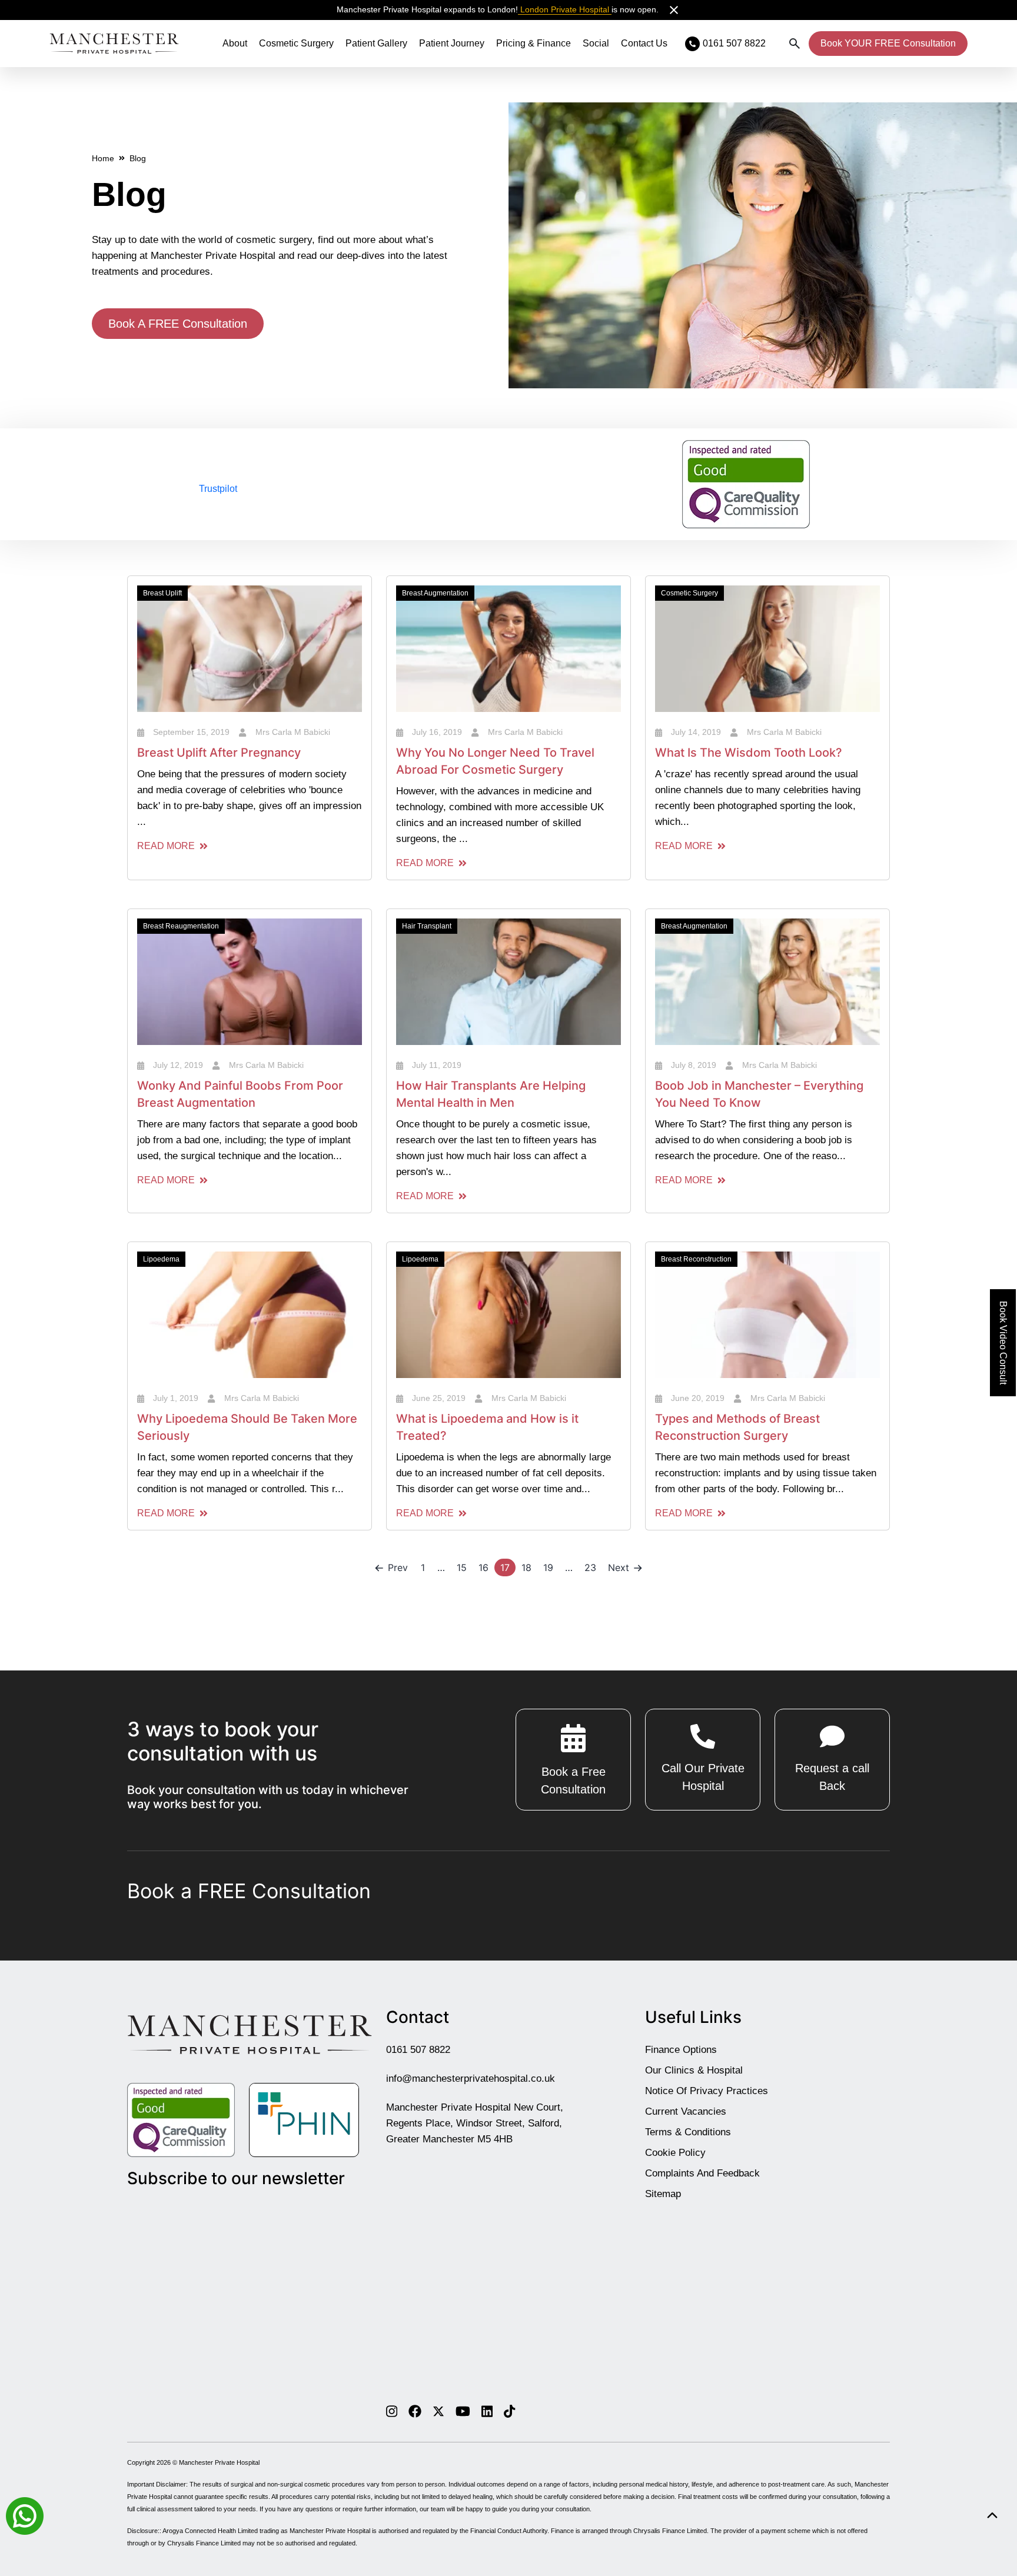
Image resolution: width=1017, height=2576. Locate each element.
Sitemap (663, 2193)
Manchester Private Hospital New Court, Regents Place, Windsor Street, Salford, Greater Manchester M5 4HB (475, 2123)
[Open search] (795, 44)
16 (483, 1567)
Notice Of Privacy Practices (707, 2090)
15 (462, 1567)
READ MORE (166, 846)
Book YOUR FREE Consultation (888, 43)
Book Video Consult (1003, 1343)
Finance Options (681, 2049)
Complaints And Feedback (702, 2173)
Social (596, 43)
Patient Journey (452, 43)
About (235, 43)
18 (526, 1567)
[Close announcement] (674, 10)
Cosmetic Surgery (296, 43)
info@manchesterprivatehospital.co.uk (471, 2078)
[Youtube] (463, 2411)
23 (590, 1567)
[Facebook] (415, 2411)
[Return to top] (992, 2516)
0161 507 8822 (418, 2049)
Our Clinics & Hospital (694, 2070)
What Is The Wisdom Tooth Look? (749, 753)
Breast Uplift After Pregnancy (219, 753)
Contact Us (644, 43)
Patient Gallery (376, 43)
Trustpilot (218, 489)
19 (548, 1567)
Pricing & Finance (534, 43)
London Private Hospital (565, 9)
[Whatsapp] (25, 2515)
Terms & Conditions (688, 2131)
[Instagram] (392, 2411)
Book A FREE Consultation (178, 324)
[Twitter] (438, 2411)
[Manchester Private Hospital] (250, 2034)
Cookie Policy (675, 2152)
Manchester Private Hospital (219, 2462)
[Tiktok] (509, 2411)
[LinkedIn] (487, 2411)
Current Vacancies (686, 2111)
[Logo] (114, 44)
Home (103, 158)
